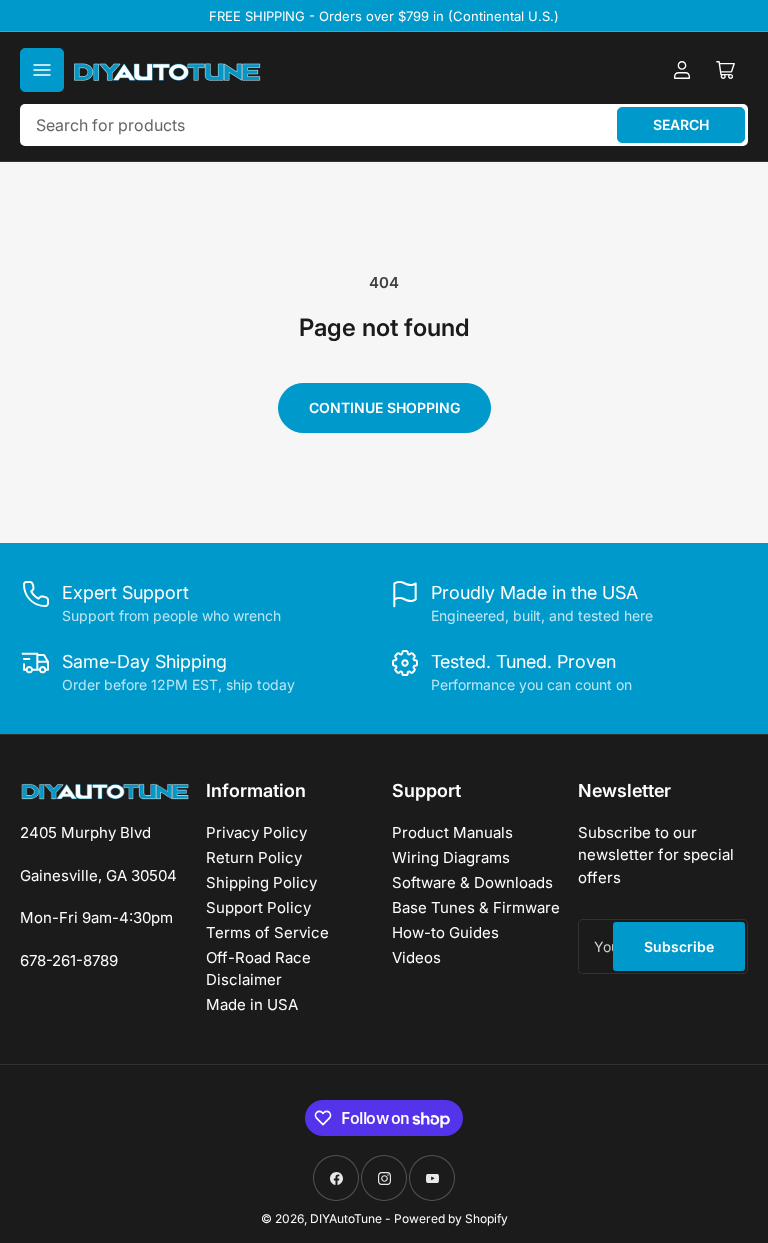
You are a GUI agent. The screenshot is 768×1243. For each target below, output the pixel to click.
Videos (416, 957)
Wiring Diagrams (451, 857)
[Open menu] (42, 70)
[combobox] (384, 125)
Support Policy (258, 907)
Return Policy (254, 857)
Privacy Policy (256, 832)
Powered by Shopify (451, 1218)
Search (681, 124)
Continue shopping (384, 407)
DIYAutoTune (346, 1218)
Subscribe (679, 946)
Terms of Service (267, 932)
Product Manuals (452, 832)
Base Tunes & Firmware (476, 907)
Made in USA (252, 1004)
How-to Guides (445, 932)
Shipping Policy (261, 882)
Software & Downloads (472, 882)
